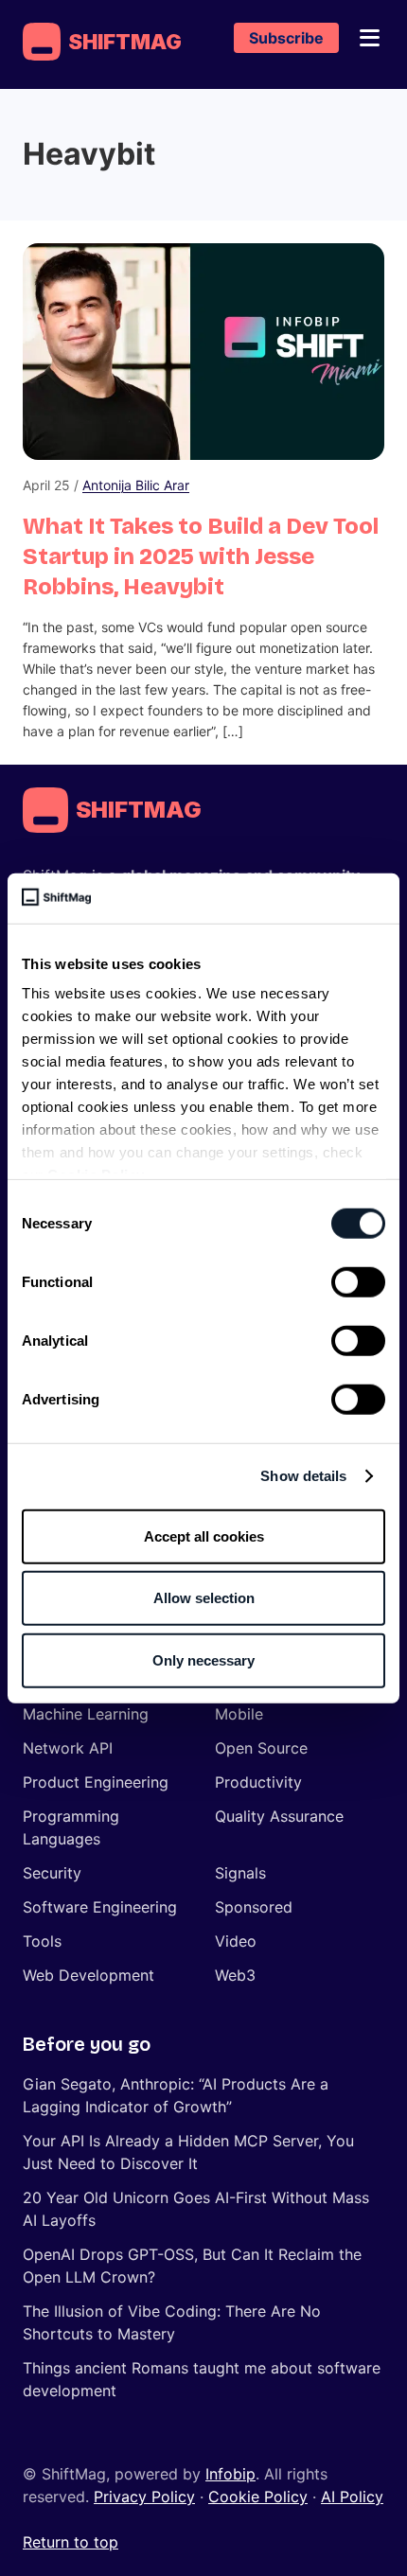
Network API (68, 1748)
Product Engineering (96, 1782)
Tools (42, 1941)
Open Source (261, 1748)
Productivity (258, 1782)
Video (236, 1941)
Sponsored (254, 1907)
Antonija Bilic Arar (136, 485)
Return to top (71, 2542)
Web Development (88, 1975)
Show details (303, 1476)
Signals (240, 1873)
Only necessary (203, 1659)
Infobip (230, 2474)
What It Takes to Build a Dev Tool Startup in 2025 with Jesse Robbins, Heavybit (201, 556)
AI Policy (352, 2497)
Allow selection (204, 1598)
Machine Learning (86, 1714)
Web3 (235, 1975)
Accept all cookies (204, 1535)
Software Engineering (100, 1907)
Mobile (239, 1714)
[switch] (358, 1281)
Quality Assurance (279, 1816)
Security (52, 1873)
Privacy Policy (144, 2497)
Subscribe (286, 38)
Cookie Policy (258, 2497)
